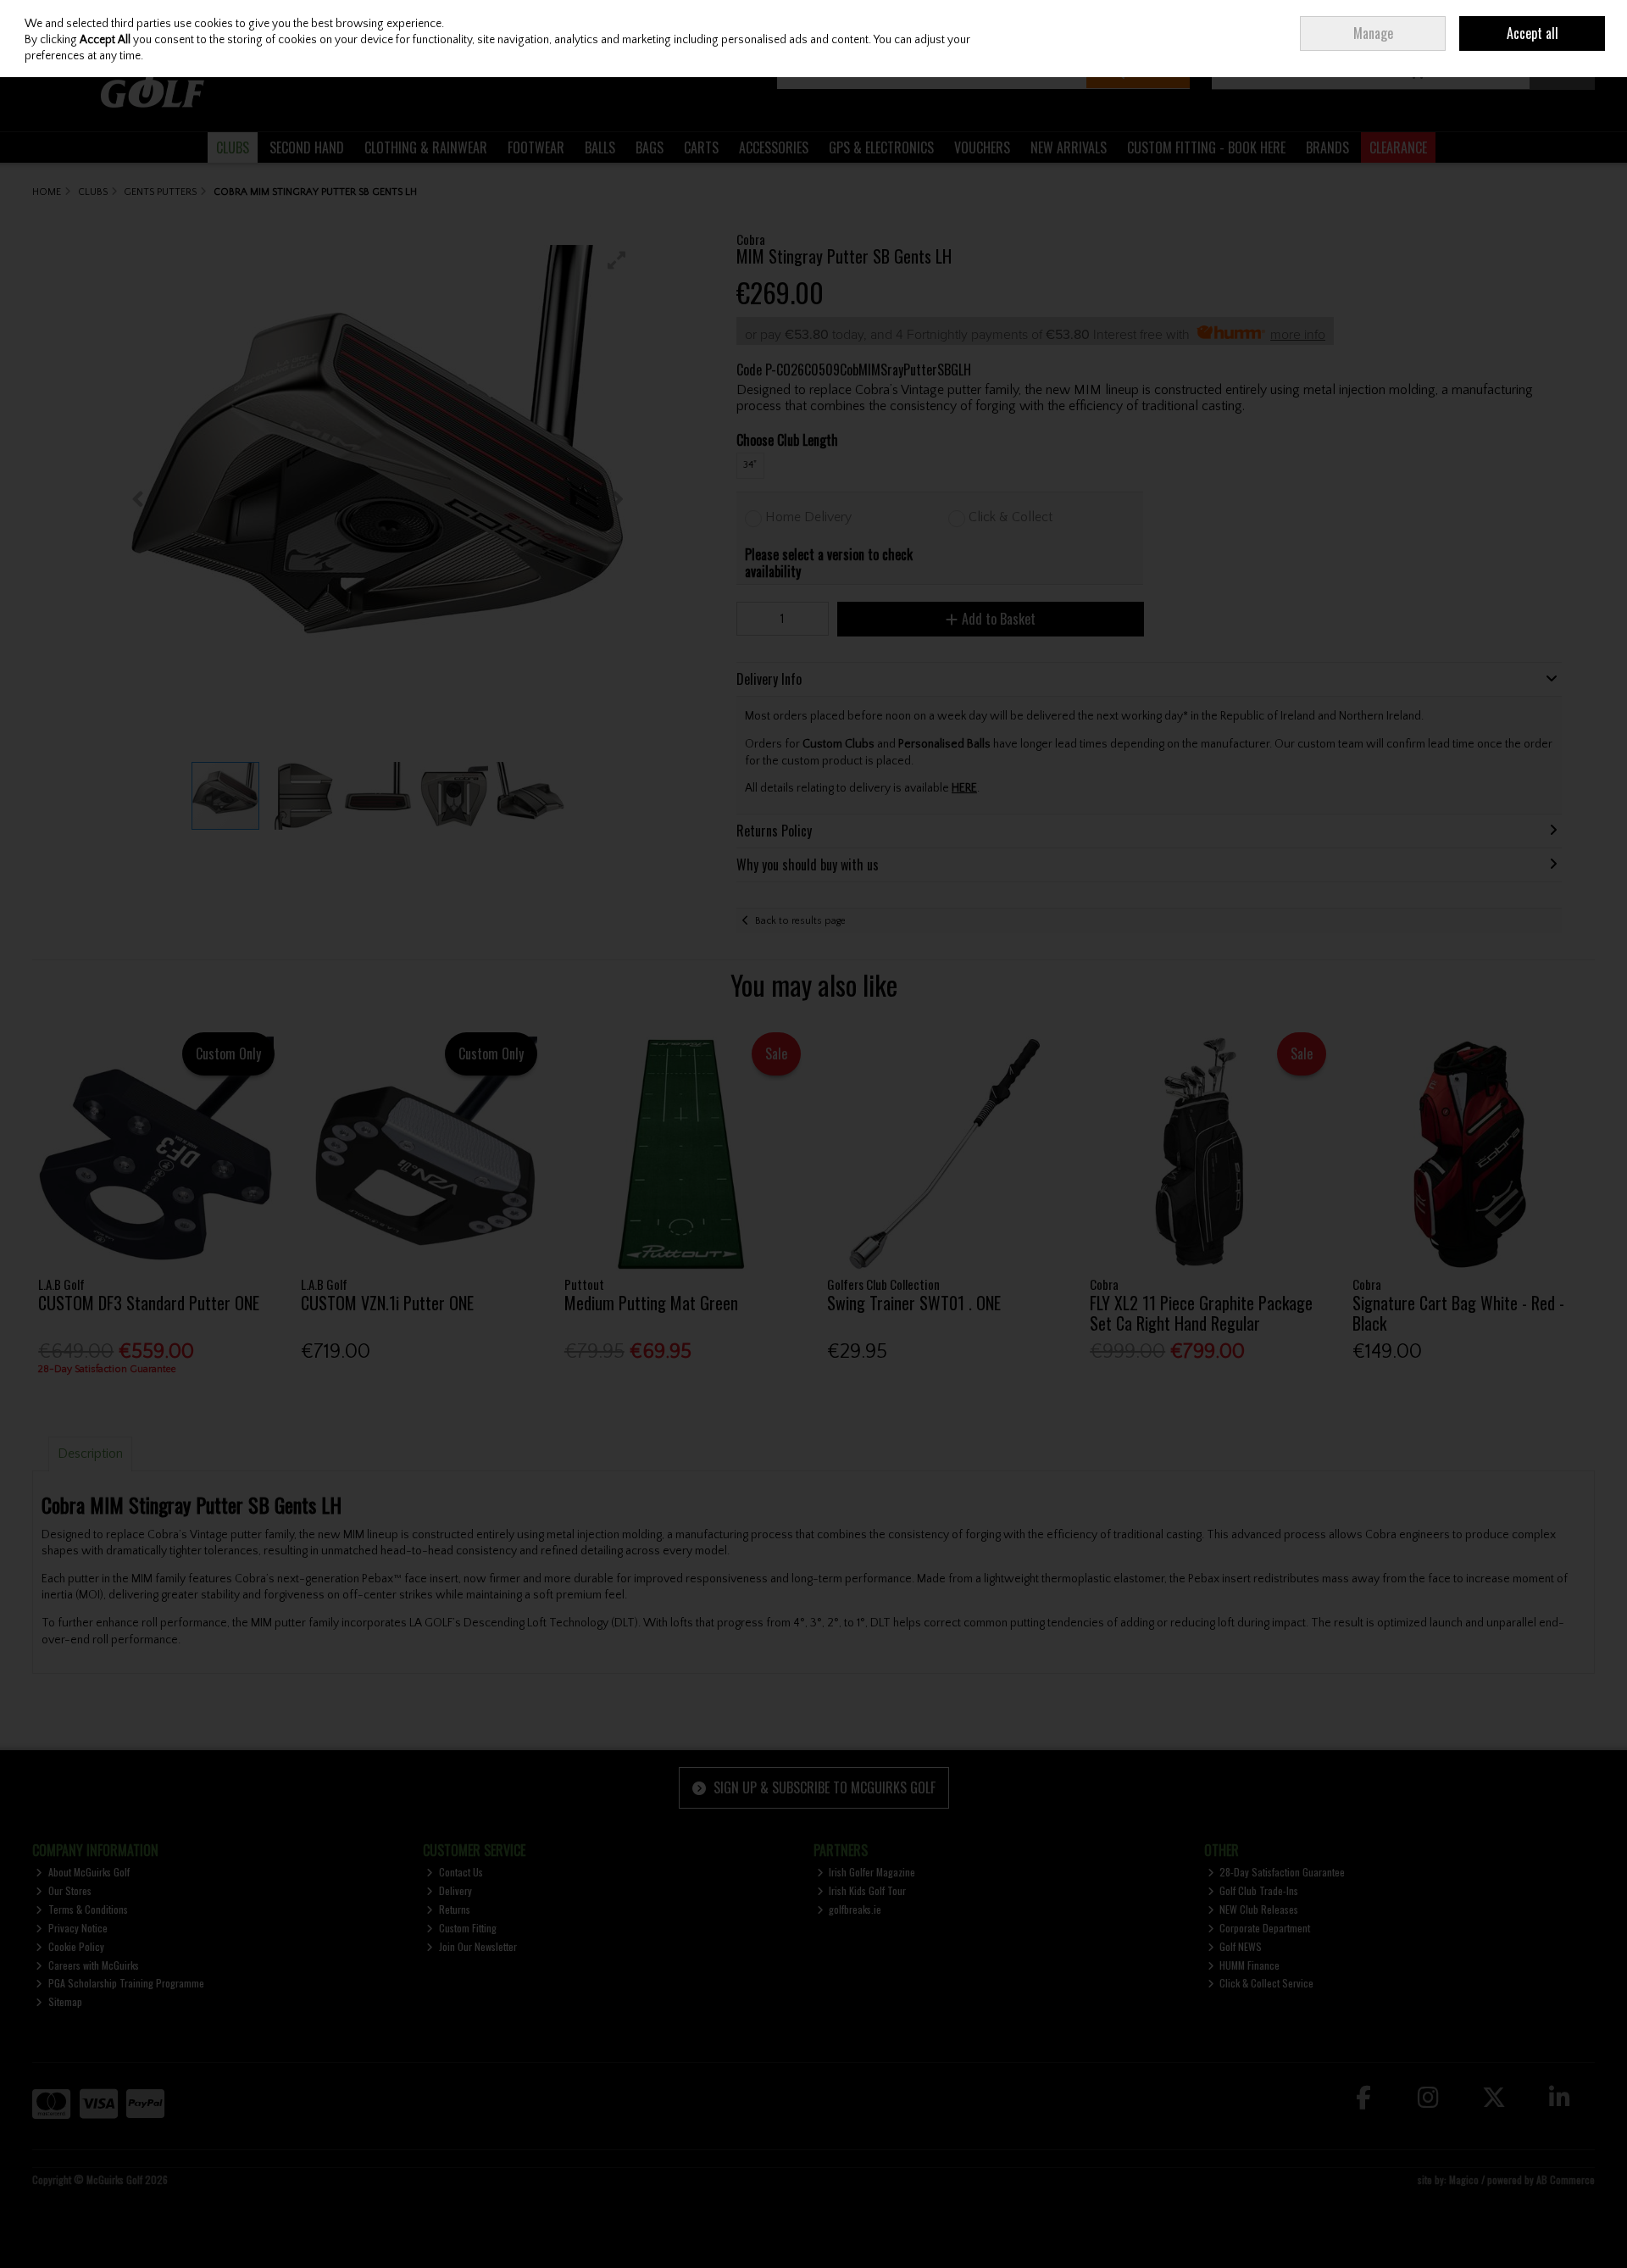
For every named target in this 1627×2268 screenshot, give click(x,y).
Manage (1373, 33)
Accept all (1533, 33)
